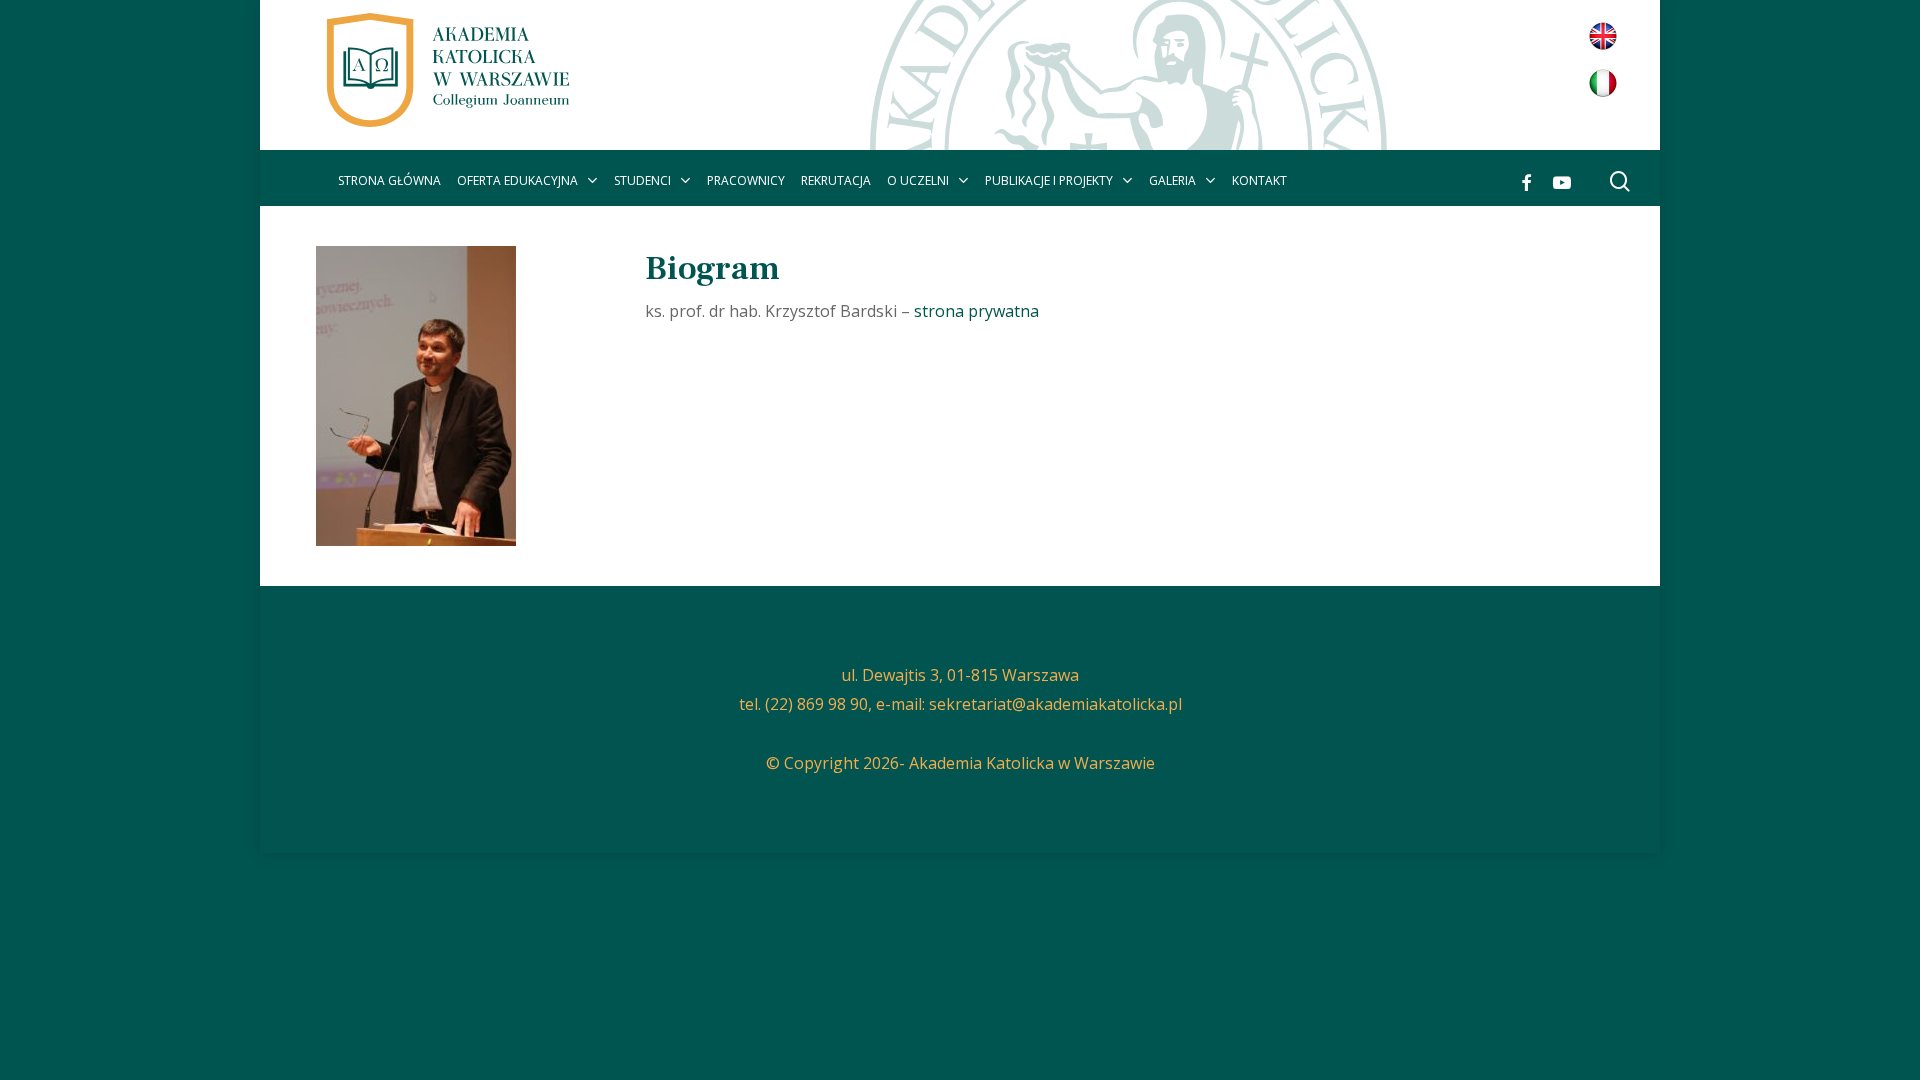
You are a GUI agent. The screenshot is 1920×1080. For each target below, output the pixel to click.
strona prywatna (976, 311)
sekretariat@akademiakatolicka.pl (1055, 704)
